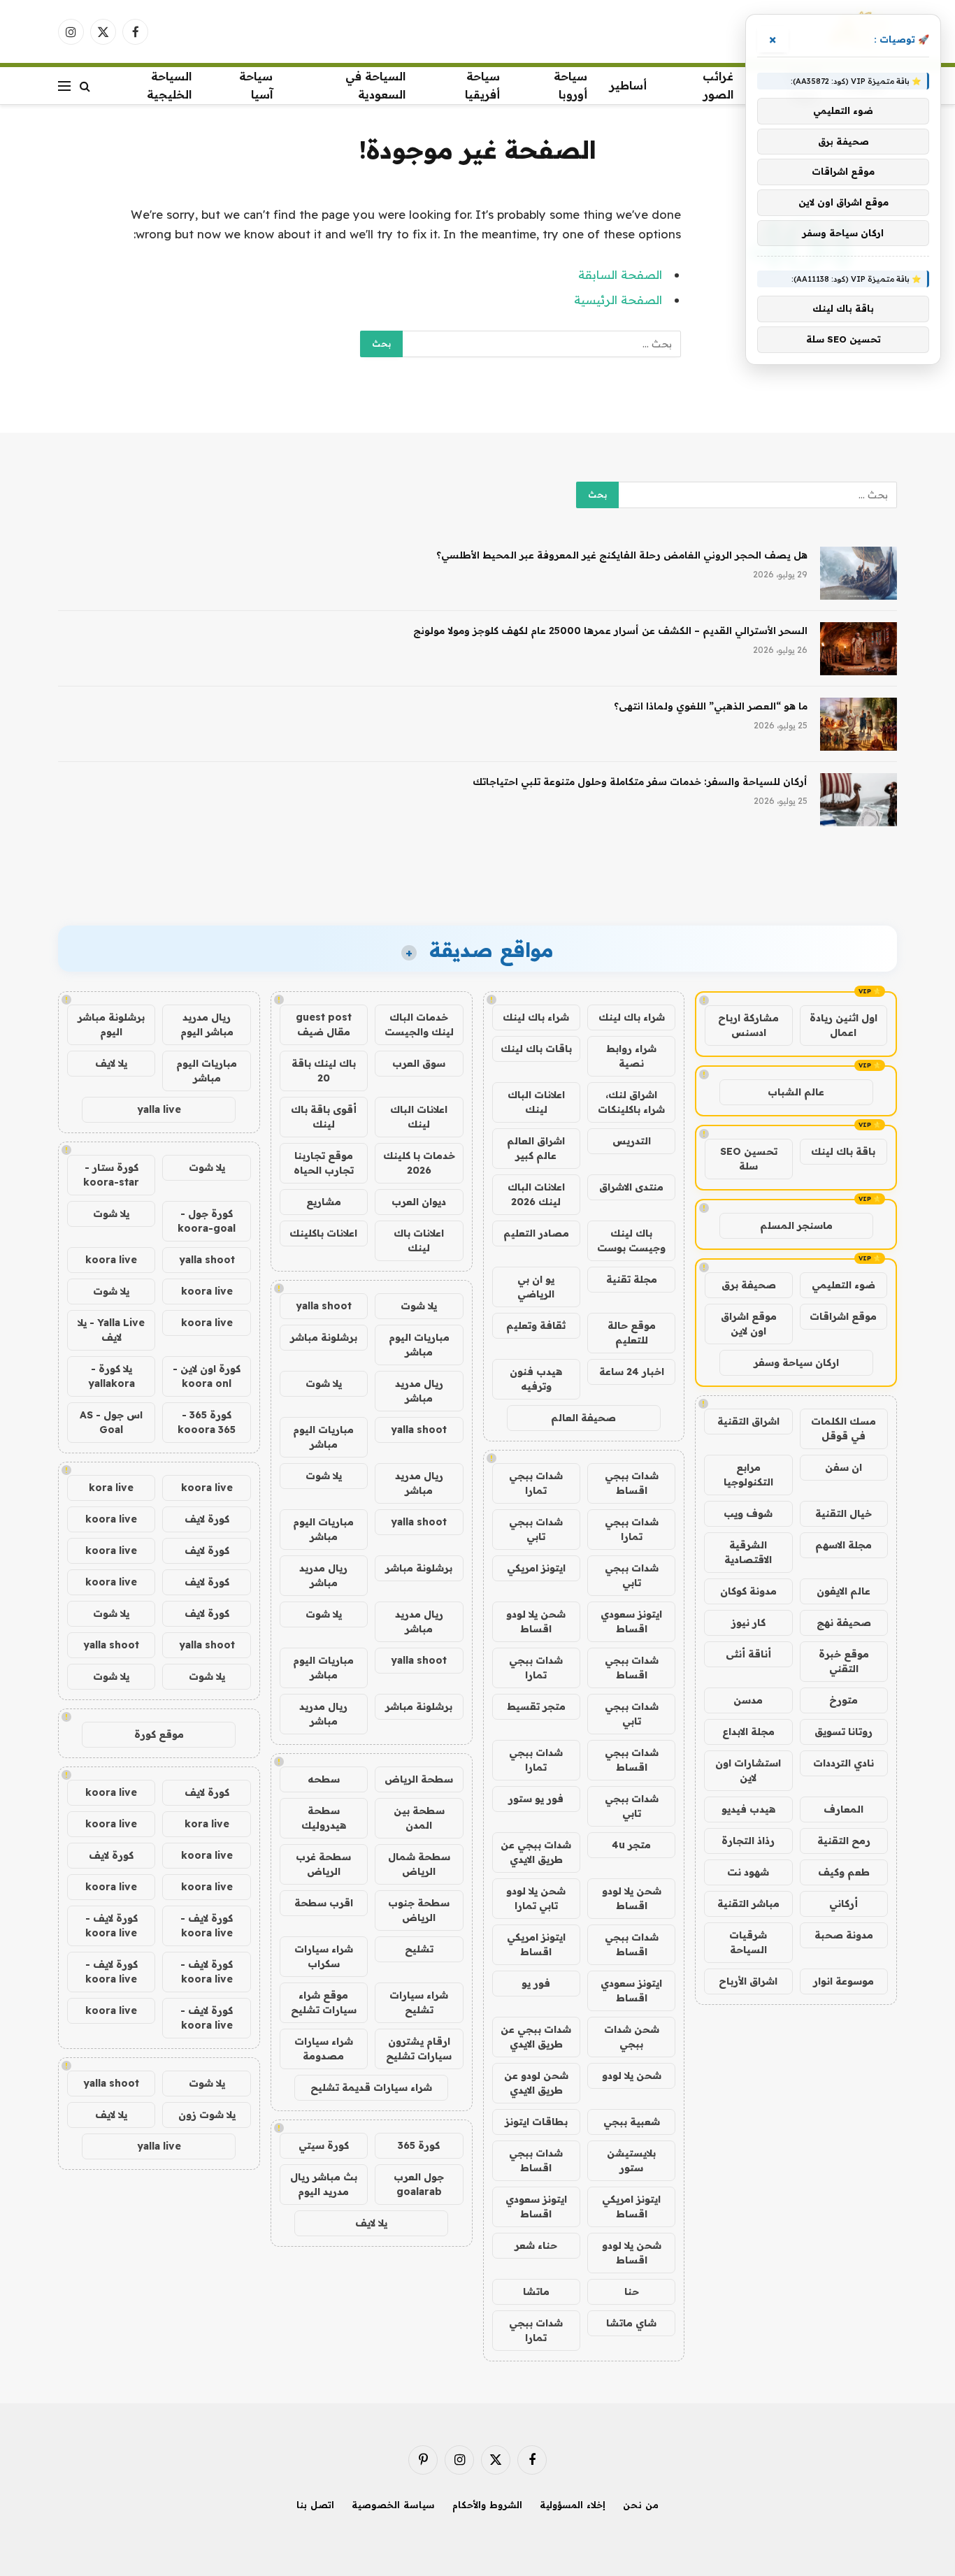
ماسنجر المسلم (796, 1225)
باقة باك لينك (843, 1151)
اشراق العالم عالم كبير (536, 1148)
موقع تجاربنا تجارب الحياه (324, 1163)
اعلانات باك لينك (419, 1240)
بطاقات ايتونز (536, 2122)
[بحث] (85, 86)
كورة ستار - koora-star (111, 1175)
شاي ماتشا (631, 2323)
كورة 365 (419, 2145)
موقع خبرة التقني (844, 1661)
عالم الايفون (843, 1591)
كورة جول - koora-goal (207, 1221)
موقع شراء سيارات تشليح (324, 2002)
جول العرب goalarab (419, 2184)
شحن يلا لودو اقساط (536, 1621)
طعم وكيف (844, 1872)
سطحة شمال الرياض (419, 1864)
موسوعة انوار (843, 1981)
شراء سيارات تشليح (419, 2002)
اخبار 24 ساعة (632, 1372)
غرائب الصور (718, 85)
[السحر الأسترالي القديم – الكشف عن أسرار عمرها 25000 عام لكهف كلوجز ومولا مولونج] (859, 649)
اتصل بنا (315, 2505)
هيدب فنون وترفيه (536, 1379)
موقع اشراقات (843, 1316)
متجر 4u (631, 1845)
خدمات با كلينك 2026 (419, 1163)
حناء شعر (536, 2245)
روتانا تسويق (843, 1732)
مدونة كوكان (748, 1591)
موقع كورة (159, 1734)
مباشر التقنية (748, 1904)
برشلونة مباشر (324, 1337)
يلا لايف (371, 2223)
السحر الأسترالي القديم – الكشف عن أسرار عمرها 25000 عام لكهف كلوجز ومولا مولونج (610, 631)
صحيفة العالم (583, 1418)
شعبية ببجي (632, 2122)
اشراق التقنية (748, 1421)
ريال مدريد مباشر (419, 1391)
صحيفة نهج (844, 1622)
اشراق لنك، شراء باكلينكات (631, 1102)
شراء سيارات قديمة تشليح (371, 2087)
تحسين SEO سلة (749, 1159)
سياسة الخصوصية (393, 2505)
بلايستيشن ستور (631, 2160)
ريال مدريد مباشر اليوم (207, 1024)
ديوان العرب (419, 1202)
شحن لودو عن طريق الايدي (536, 2083)
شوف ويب (748, 1513)
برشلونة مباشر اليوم (111, 1024)
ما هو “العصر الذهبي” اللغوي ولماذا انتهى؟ (711, 706)
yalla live (159, 1109)
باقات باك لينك (536, 1049)
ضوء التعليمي (843, 1285)
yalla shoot (324, 1306)
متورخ (843, 1700)
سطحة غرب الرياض (323, 1864)
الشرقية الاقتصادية (748, 1552)
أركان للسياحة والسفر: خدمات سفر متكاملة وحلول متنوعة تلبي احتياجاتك (640, 782)
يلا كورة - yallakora (112, 1376)
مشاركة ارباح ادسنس (748, 1025)
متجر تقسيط (536, 1706)
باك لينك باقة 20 (324, 1071)
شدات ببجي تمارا (536, 1483)
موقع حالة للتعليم (632, 1333)
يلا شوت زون (207, 2115)
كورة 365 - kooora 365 (207, 1422)
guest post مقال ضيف (324, 1024)
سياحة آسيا (256, 85)
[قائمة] (64, 86)
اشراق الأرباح (748, 1981)
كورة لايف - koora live (207, 1926)
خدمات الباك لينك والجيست (419, 1024)
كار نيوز (748, 1622)
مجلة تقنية (632, 1279)
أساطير (628, 85)
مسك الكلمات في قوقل (843, 1429)
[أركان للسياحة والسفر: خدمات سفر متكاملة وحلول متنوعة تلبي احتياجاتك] (859, 800)
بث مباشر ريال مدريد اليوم (324, 2184)
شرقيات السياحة (748, 1942)
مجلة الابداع (748, 1732)
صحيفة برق (749, 1285)
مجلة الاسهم (843, 1545)
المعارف (843, 1809)
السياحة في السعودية (375, 85)
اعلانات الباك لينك (536, 1102)
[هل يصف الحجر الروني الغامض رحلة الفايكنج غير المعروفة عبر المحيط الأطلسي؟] (859, 573)
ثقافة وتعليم (536, 1325)
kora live (111, 1488)
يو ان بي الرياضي (536, 1287)
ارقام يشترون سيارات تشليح (419, 2049)
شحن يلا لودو (632, 2075)
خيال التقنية (843, 1513)
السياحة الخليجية (169, 85)
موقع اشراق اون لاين (749, 1324)
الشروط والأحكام (487, 2505)
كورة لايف (207, 1519)
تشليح (419, 1949)
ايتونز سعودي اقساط (631, 1621)
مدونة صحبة (844, 1935)
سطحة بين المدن (419, 1818)
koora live (111, 1260)
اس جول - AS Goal (111, 1422)
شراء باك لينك (632, 1017)
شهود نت (748, 1872)
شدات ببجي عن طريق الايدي (536, 1852)
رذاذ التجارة (748, 1841)
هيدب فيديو (748, 1809)
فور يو (536, 1983)
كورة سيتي (324, 2145)
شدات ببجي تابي (536, 1529)
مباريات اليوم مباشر (419, 1345)
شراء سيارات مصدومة (324, 2049)
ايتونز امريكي (536, 1568)
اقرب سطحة (324, 1903)
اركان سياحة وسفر (796, 1362)
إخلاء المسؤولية (573, 2505)
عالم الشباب (796, 1092)
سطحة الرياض (419, 1779)
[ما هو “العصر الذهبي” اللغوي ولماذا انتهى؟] (859, 724)
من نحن (641, 2505)
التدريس (632, 1141)
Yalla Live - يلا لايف (111, 1330)
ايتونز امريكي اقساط (536, 1944)
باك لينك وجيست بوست (631, 1240)
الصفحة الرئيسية (618, 300)
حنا (632, 2291)
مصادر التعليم (536, 1233)
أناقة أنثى (748, 1654)
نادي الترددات (843, 1763)
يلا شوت (419, 1306)
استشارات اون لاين (748, 1770)
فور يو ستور (536, 1799)
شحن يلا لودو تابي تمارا (536, 1898)
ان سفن (843, 1467)
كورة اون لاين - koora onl (207, 1376)
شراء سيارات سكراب (324, 1956)
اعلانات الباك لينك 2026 (536, 1194)
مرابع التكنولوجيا (748, 1475)
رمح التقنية (844, 1841)
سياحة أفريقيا (482, 85)
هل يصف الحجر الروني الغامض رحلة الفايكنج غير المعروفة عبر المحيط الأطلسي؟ (622, 555)
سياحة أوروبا (570, 85)
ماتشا (536, 2291)
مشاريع (324, 1202)
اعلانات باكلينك (323, 1233)
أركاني (843, 1904)
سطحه (324, 1779)
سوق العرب (419, 1063)
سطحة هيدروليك (324, 1818)
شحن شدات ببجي (632, 2037)
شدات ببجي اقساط (632, 1483)
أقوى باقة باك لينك (324, 1117)
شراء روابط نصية (631, 1056)
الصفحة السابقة (620, 274)
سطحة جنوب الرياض (419, 1910)
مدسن (748, 1700)
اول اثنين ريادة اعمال (843, 1025)
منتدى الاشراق (631, 1187)
